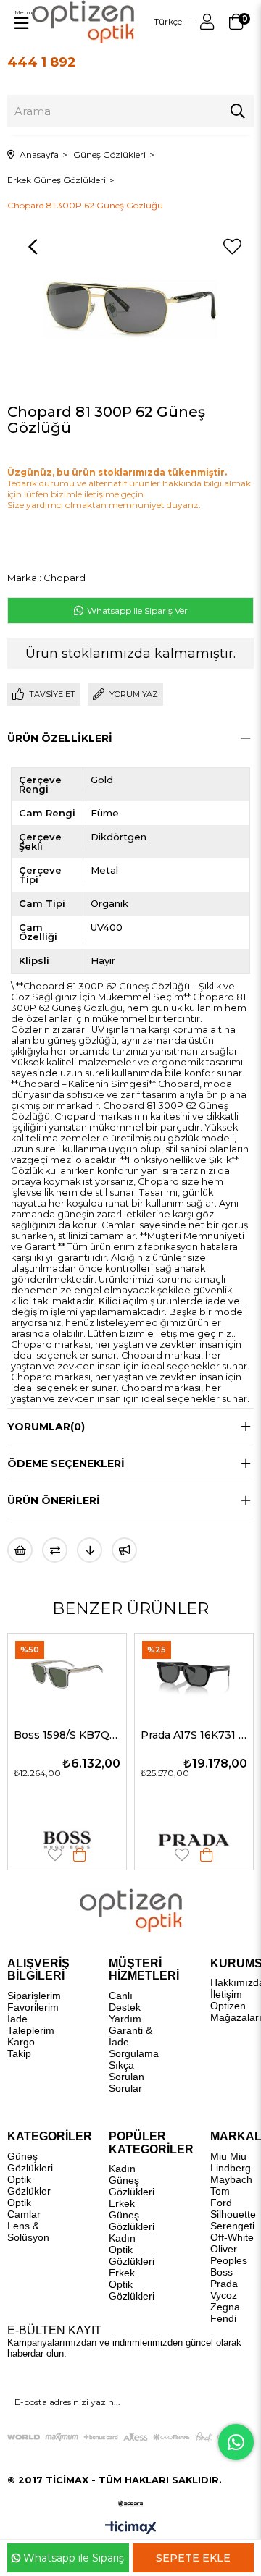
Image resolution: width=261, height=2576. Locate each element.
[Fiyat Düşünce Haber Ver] (90, 1550)
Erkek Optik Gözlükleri (132, 2284)
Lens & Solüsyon (28, 2231)
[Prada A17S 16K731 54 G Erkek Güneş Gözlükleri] (83, 1673)
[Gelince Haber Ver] (124, 1550)
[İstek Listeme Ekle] (20, 1550)
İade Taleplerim (31, 2024)
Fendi (223, 2318)
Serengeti (232, 2226)
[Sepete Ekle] (96, 1855)
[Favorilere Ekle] (232, 247)
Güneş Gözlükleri (30, 2162)
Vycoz (224, 2295)
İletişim (226, 1994)
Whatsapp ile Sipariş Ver (136, 611)
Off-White (232, 2237)
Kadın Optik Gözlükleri (132, 2250)
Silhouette (233, 2214)
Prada (224, 2284)
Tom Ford (221, 2197)
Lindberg (231, 2168)
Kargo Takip (21, 2048)
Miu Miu (228, 2156)
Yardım (125, 2019)
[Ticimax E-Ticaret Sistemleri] (131, 2529)
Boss (221, 2272)
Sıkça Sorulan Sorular (127, 2077)
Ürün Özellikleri (60, 738)
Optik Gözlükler (29, 2185)
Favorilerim (33, 2007)
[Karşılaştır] (55, 1550)
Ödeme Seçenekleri (66, 1464)
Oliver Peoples (229, 2255)
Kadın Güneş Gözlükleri (132, 2180)
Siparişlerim (34, 1996)
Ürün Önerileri (54, 1500)
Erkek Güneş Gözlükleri (132, 2215)
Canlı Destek (125, 2001)
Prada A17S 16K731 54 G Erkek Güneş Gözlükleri (83, 1735)
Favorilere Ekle (71, 1855)
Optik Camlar (24, 2208)
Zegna (225, 2307)
